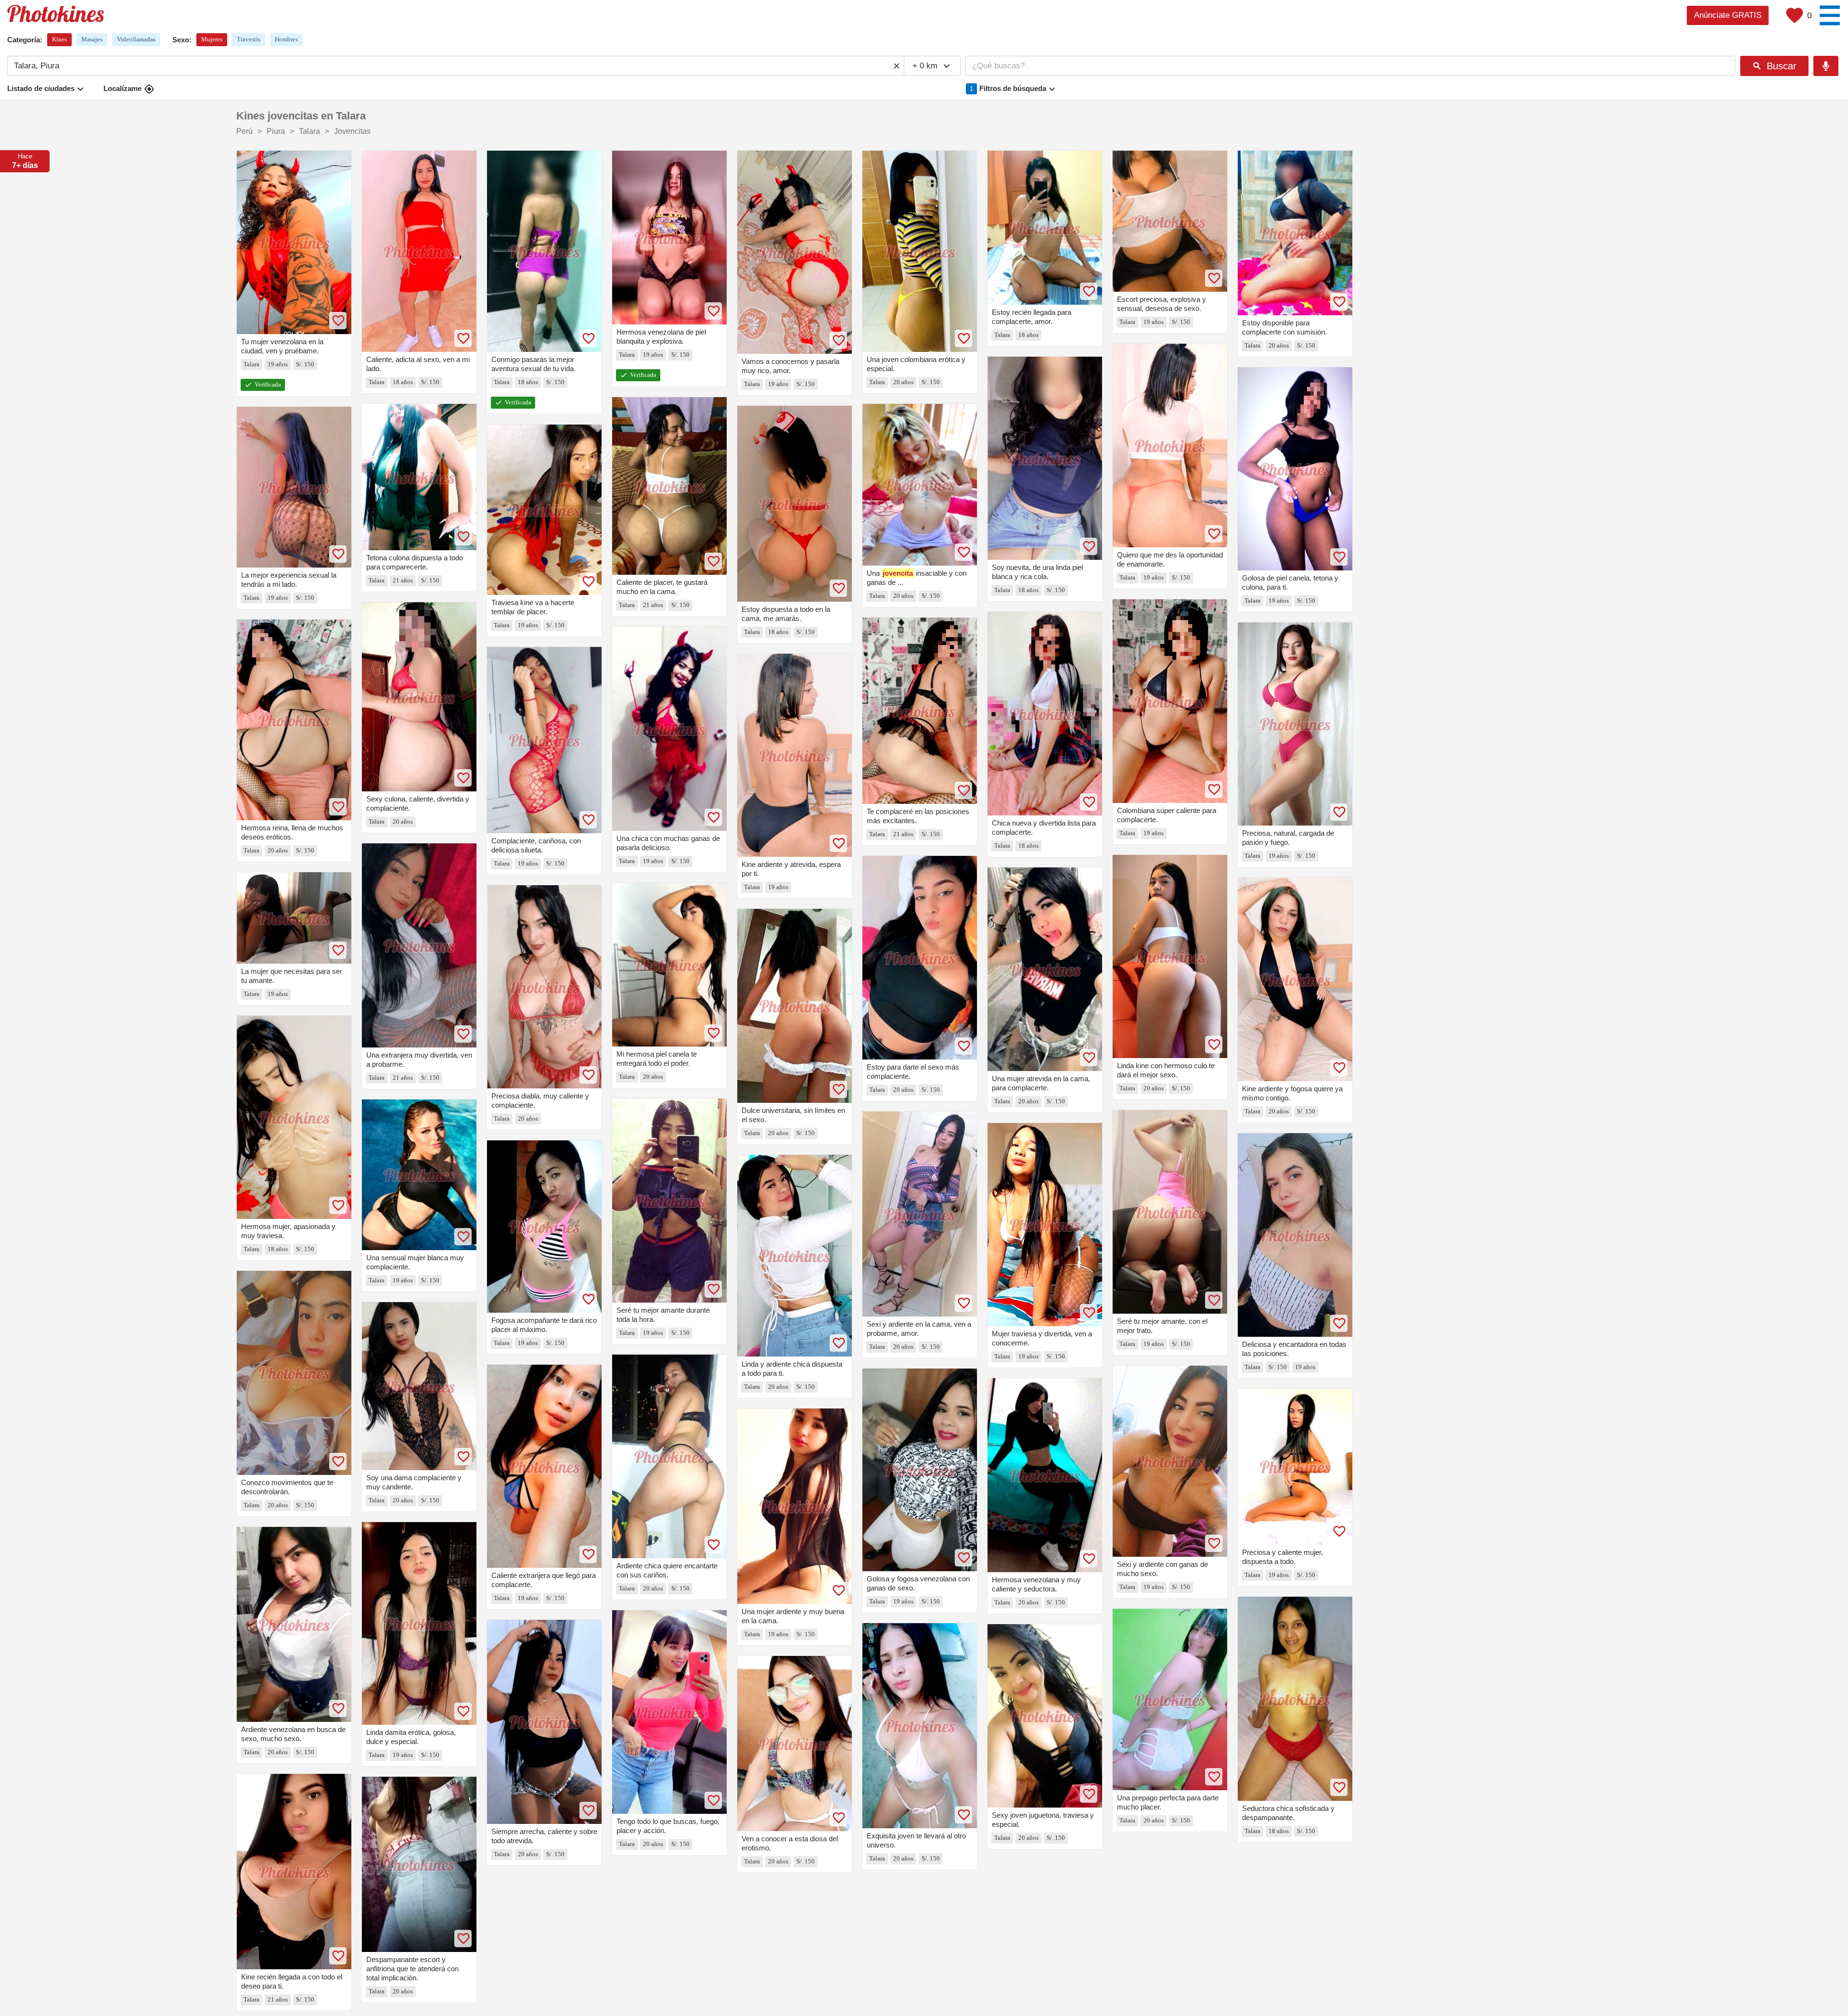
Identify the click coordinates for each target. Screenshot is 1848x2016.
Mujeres (212, 39)
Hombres (286, 39)
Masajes (92, 39)
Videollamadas (136, 39)
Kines (59, 39)
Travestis (249, 39)
